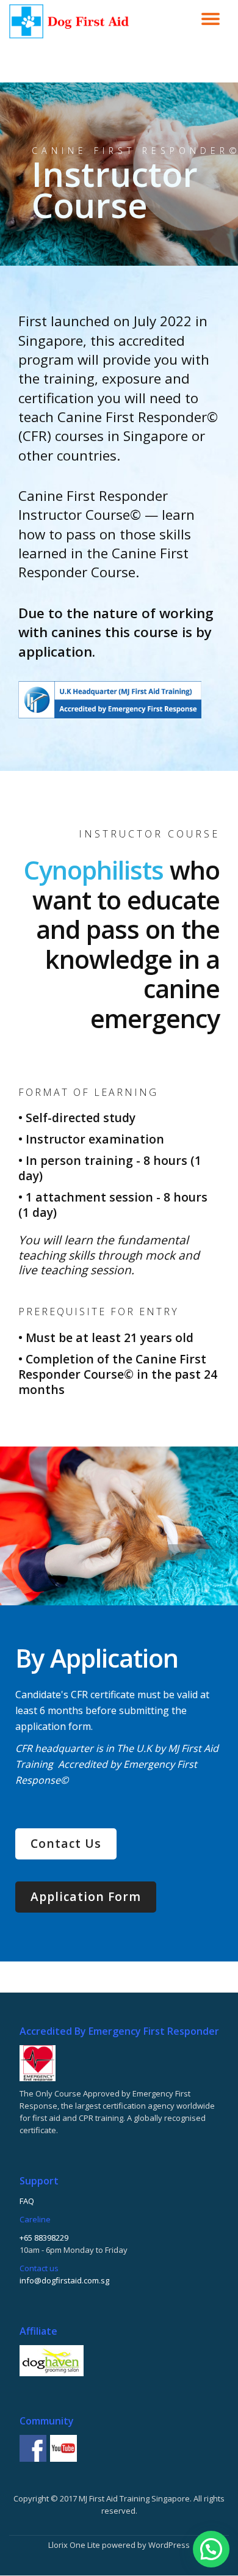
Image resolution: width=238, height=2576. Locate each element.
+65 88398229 (44, 2238)
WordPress (169, 2545)
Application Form (86, 1896)
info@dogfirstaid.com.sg (64, 2280)
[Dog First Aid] (71, 21)
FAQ (27, 2201)
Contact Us (66, 1843)
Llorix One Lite (75, 2545)
